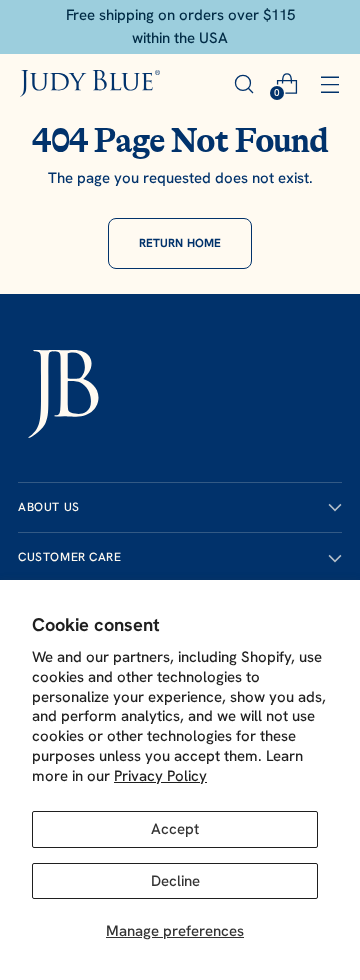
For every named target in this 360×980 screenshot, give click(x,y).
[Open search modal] (243, 83)
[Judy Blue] (90, 83)
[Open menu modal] (329, 83)
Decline (175, 881)
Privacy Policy (160, 776)
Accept (175, 829)
